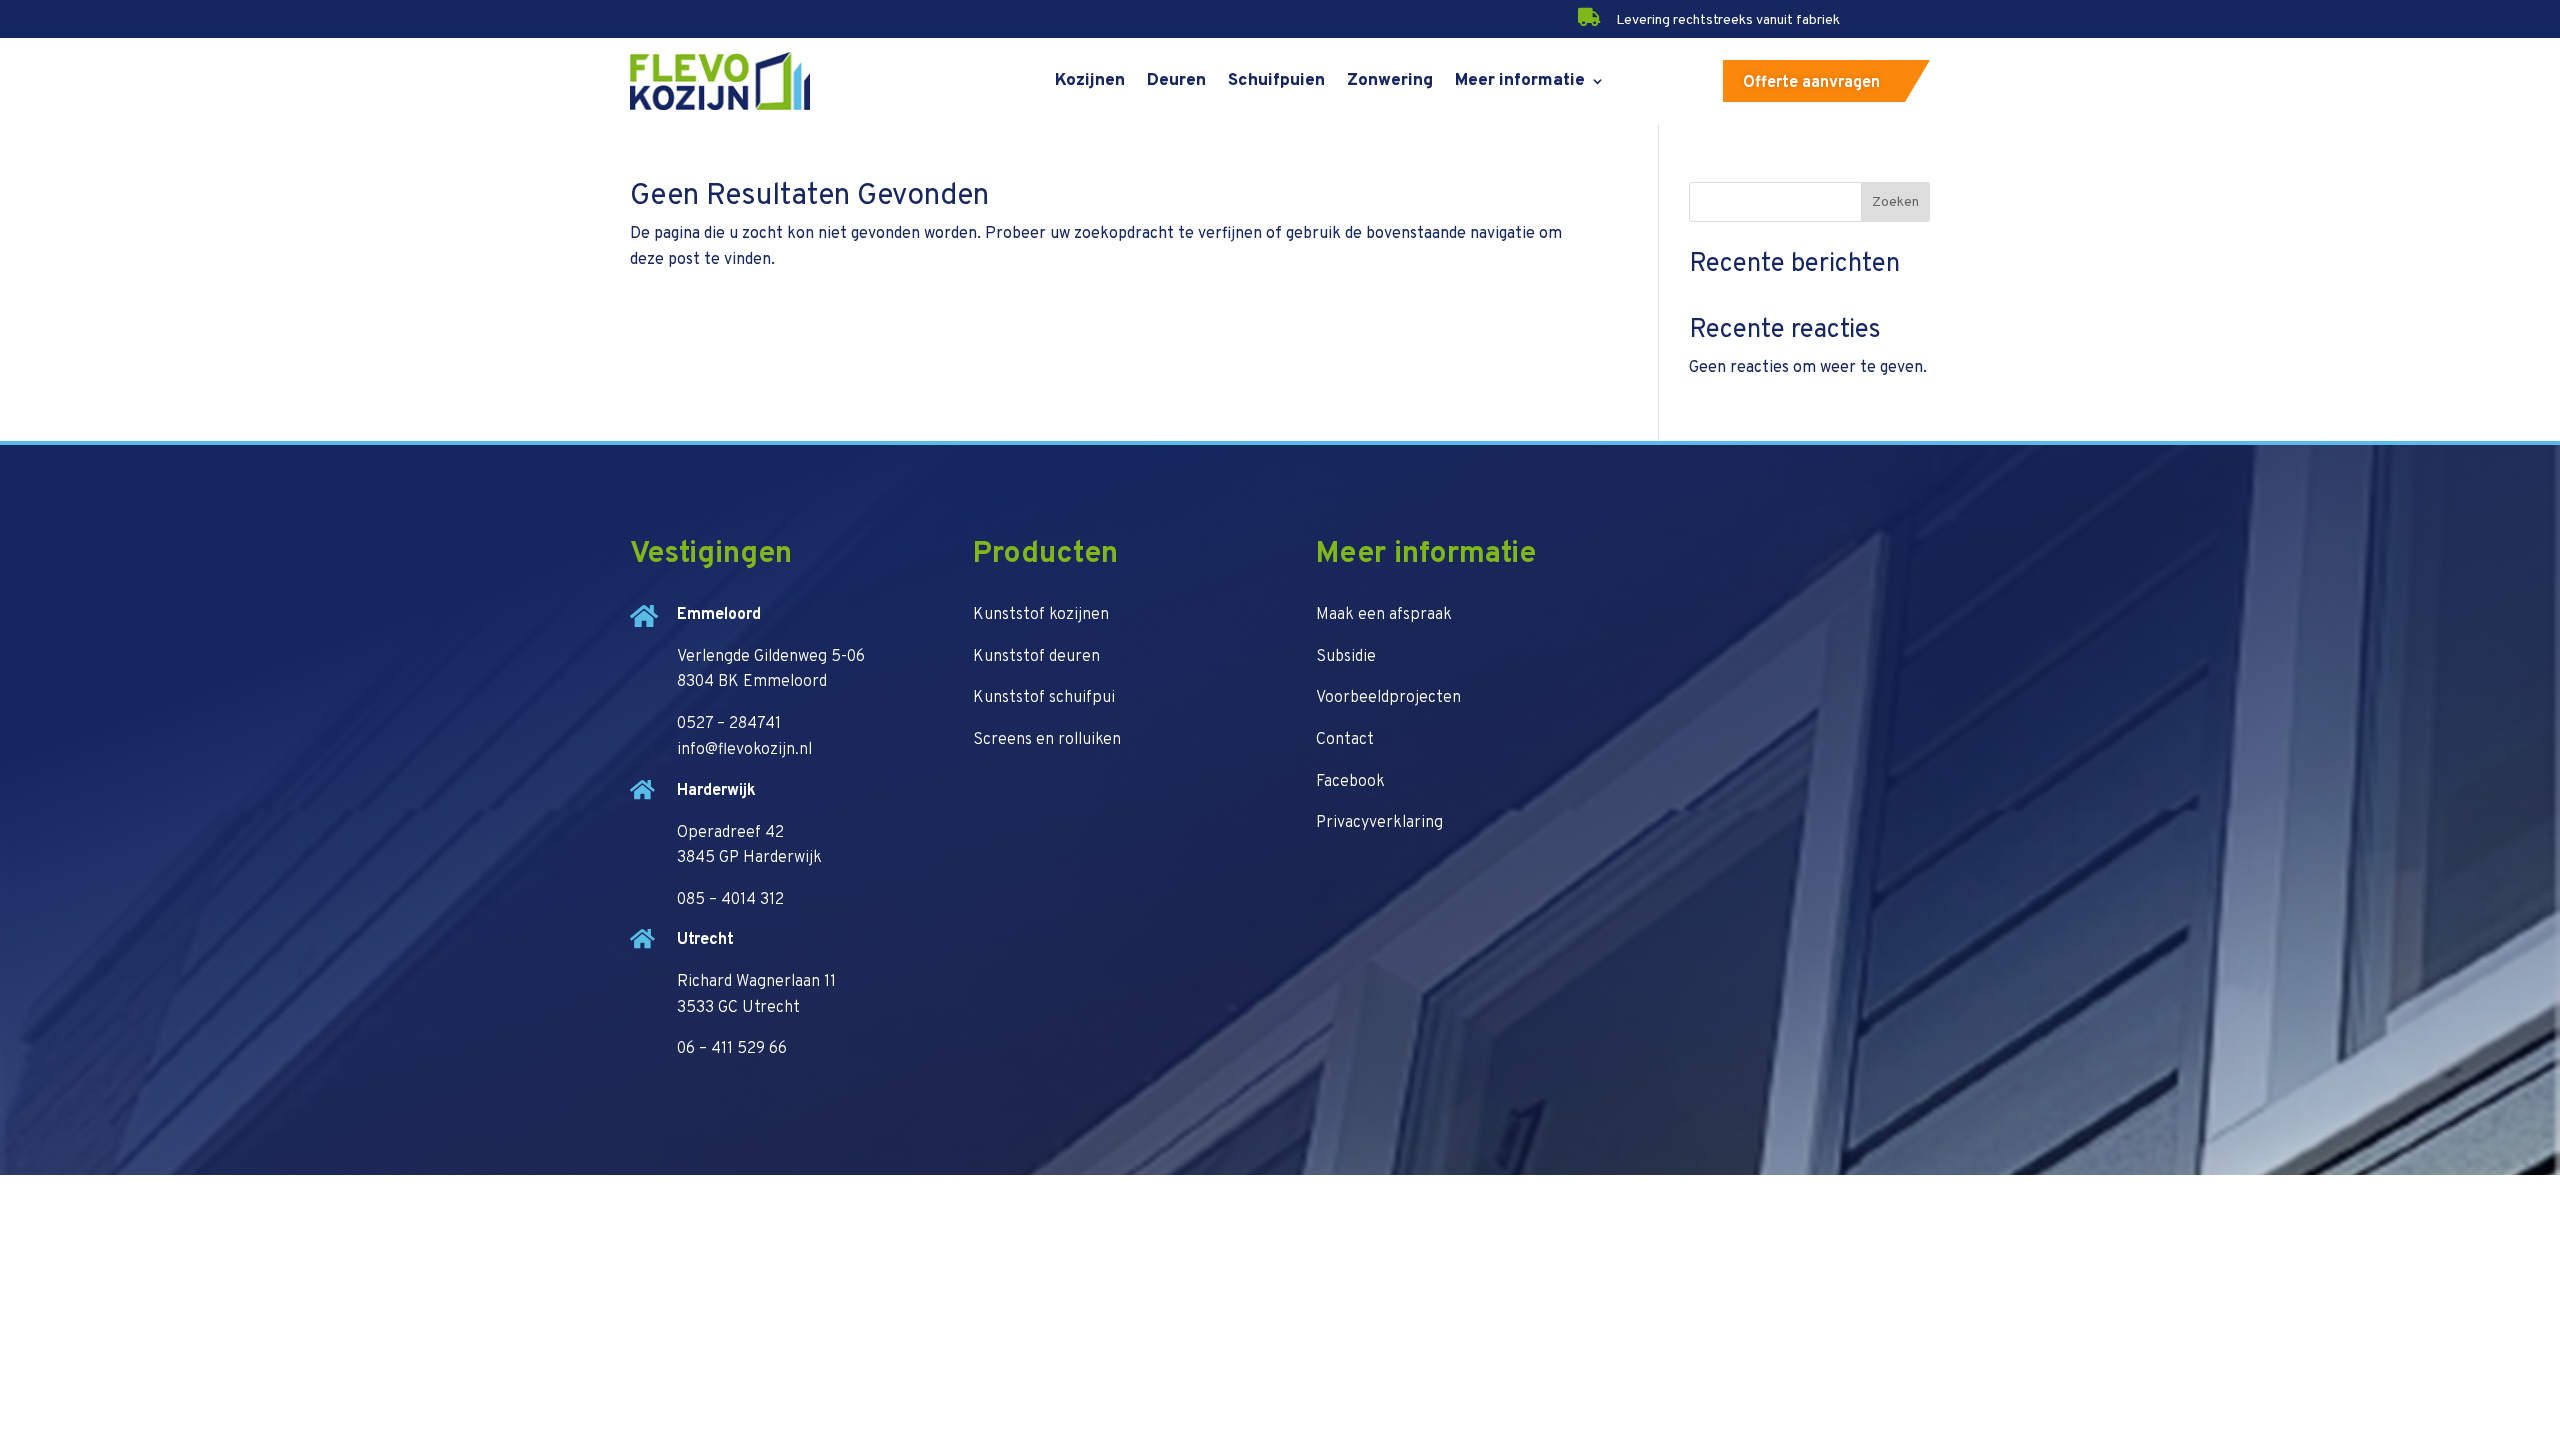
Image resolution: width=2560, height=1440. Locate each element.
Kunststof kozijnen (1041, 615)
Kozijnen (1090, 81)
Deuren (1176, 81)
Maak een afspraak (1384, 615)
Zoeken (1895, 202)
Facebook (1350, 782)
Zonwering (1390, 81)
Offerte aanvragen (1811, 83)
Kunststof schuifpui (1044, 698)
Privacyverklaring (1379, 823)
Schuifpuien (1276, 81)
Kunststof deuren (1036, 657)
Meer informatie (1520, 81)
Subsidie (1346, 657)
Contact (1345, 740)
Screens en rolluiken (1047, 740)
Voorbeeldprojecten (1388, 698)
